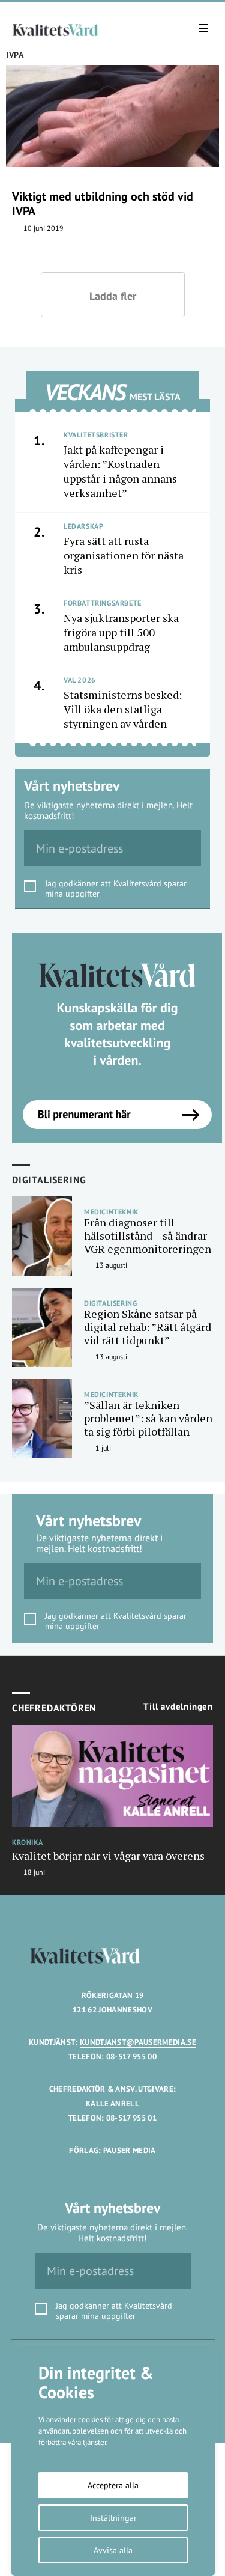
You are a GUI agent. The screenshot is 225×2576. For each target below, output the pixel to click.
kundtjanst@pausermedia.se (138, 2042)
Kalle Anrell (112, 2103)
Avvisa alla (113, 2550)
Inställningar (113, 2518)
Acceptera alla (113, 2485)
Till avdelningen (178, 1707)
